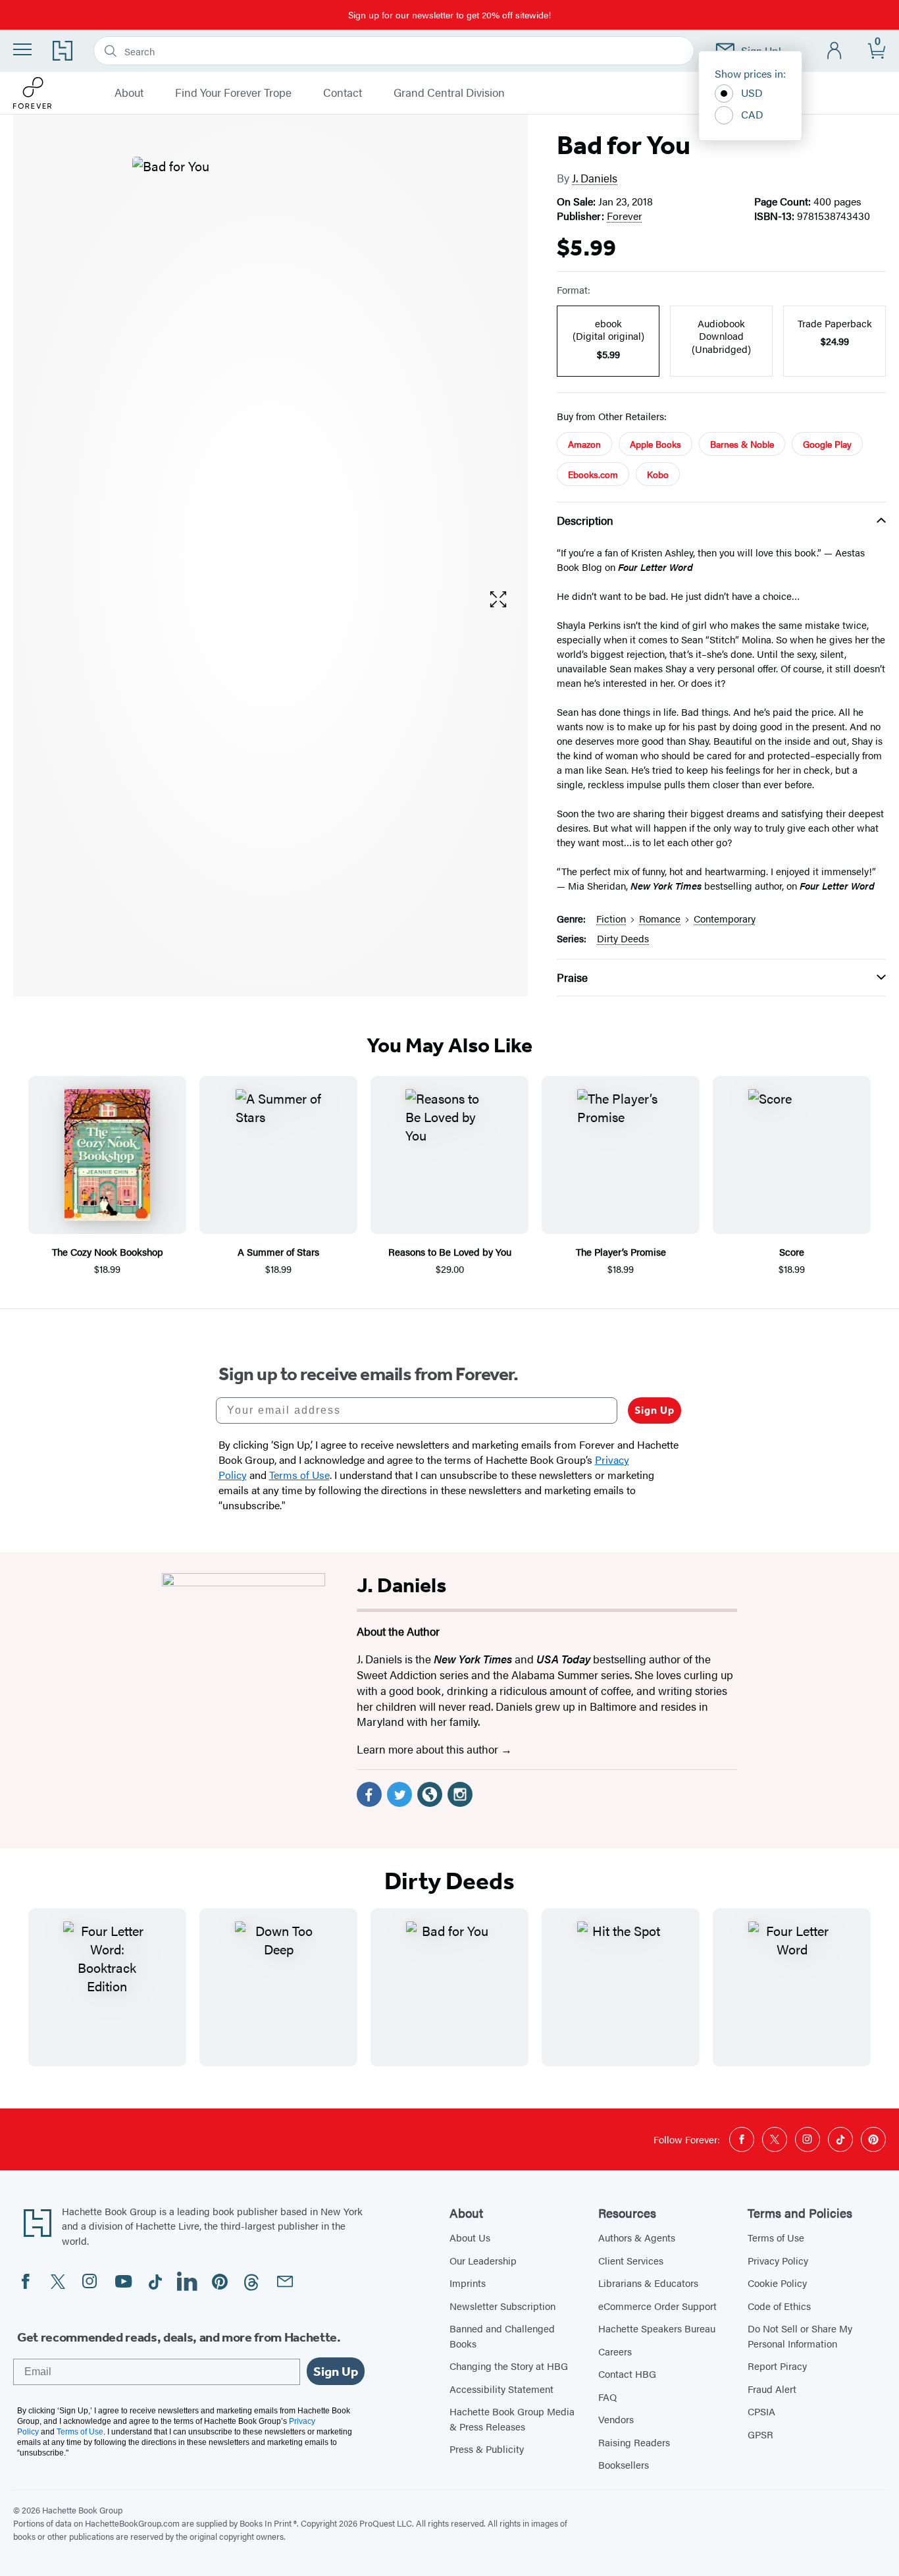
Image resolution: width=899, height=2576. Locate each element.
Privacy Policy (778, 2260)
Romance (660, 918)
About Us (470, 2237)
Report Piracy (777, 2366)
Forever (625, 216)
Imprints (468, 2283)
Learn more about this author (429, 1749)
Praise (572, 977)
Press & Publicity (487, 2449)
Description (585, 520)
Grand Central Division (449, 93)
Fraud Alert (772, 2389)
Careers (615, 2351)
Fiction (611, 918)
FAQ (607, 2397)
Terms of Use (776, 2237)
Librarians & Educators (648, 2283)
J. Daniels (595, 178)
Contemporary (725, 918)
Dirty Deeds (623, 938)
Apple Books (655, 444)
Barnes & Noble (742, 444)
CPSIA (761, 2411)
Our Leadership (483, 2260)
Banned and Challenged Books (502, 2336)
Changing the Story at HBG (509, 2366)
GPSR (760, 2434)
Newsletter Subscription (502, 2306)
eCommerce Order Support (657, 2306)
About (129, 93)
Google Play (827, 444)
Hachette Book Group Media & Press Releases (512, 2419)
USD (752, 93)
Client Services (631, 2260)
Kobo (658, 474)
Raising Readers (634, 2442)
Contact (343, 93)
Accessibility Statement (501, 2389)
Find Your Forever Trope (233, 93)
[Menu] (22, 49)
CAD (752, 114)
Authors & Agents (637, 2237)
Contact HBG (627, 2374)
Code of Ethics (779, 2306)
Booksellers (624, 2464)
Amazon (584, 444)
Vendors (616, 2419)
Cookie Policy (777, 2283)
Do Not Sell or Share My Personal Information (800, 2336)
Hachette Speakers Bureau (657, 2328)
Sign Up (655, 1410)
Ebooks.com (593, 474)
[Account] (835, 51)
